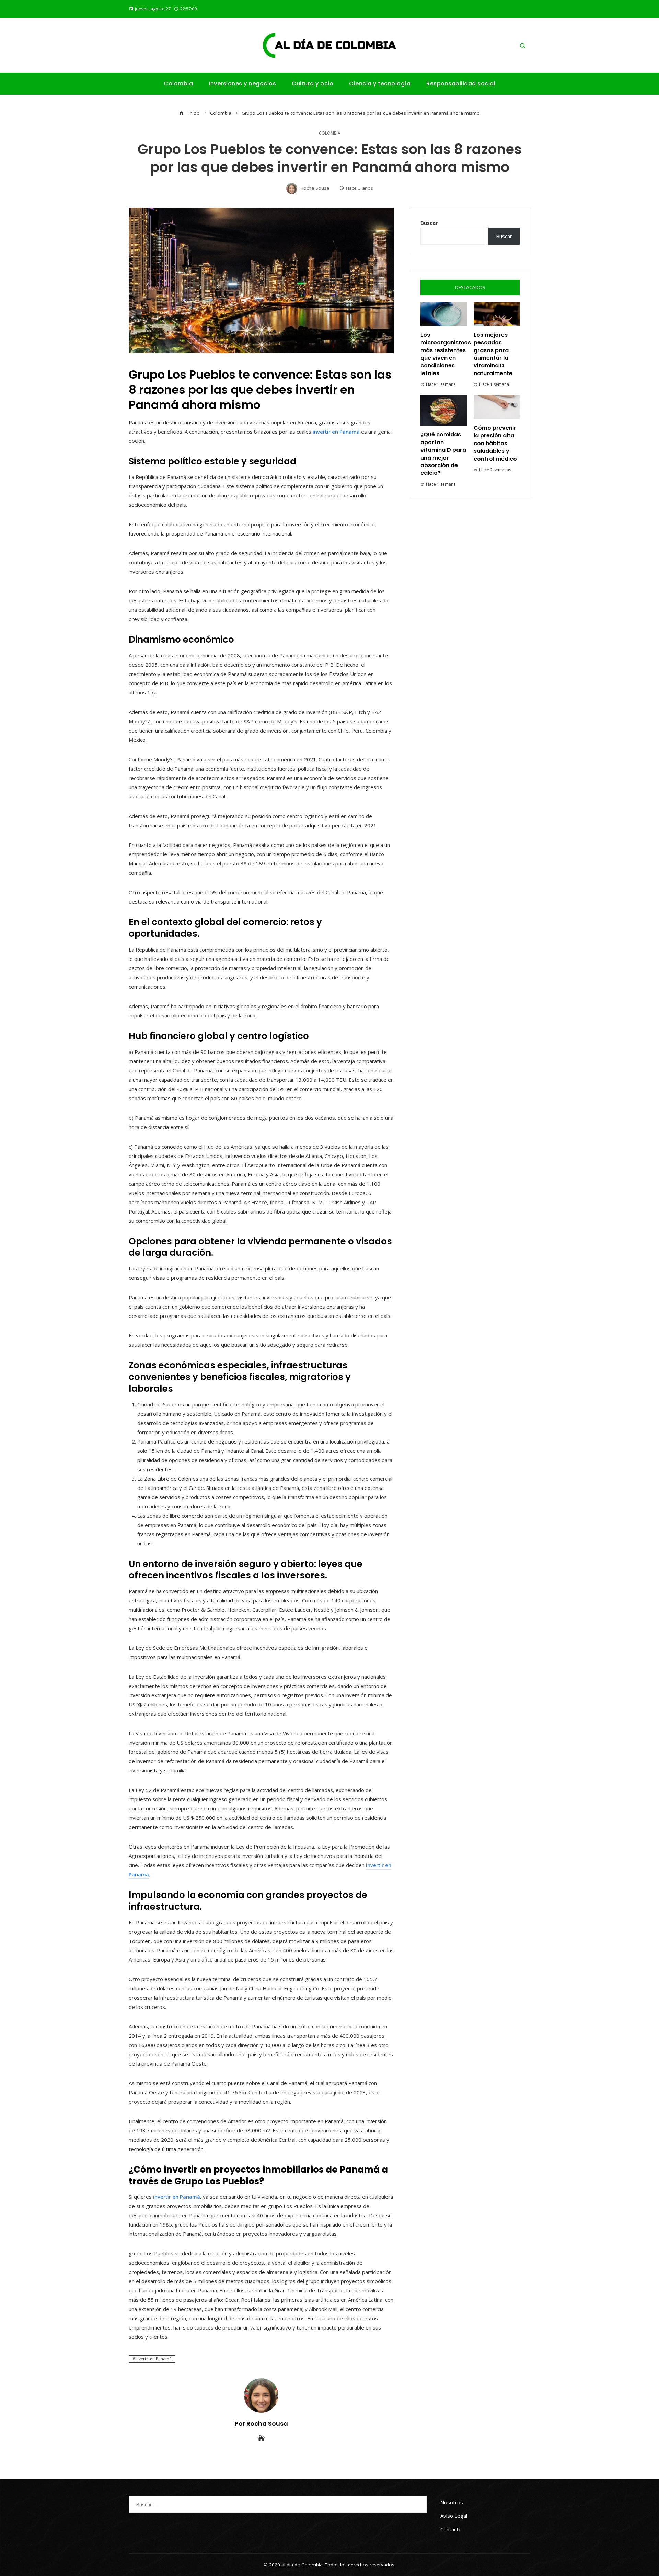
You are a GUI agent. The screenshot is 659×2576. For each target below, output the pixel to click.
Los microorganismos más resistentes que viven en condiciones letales (446, 354)
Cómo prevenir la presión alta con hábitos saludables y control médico (495, 443)
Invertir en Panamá (153, 2359)
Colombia (330, 133)
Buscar (429, 223)
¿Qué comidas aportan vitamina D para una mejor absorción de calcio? (443, 454)
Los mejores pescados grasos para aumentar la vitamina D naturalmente (493, 354)
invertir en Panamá (336, 432)
